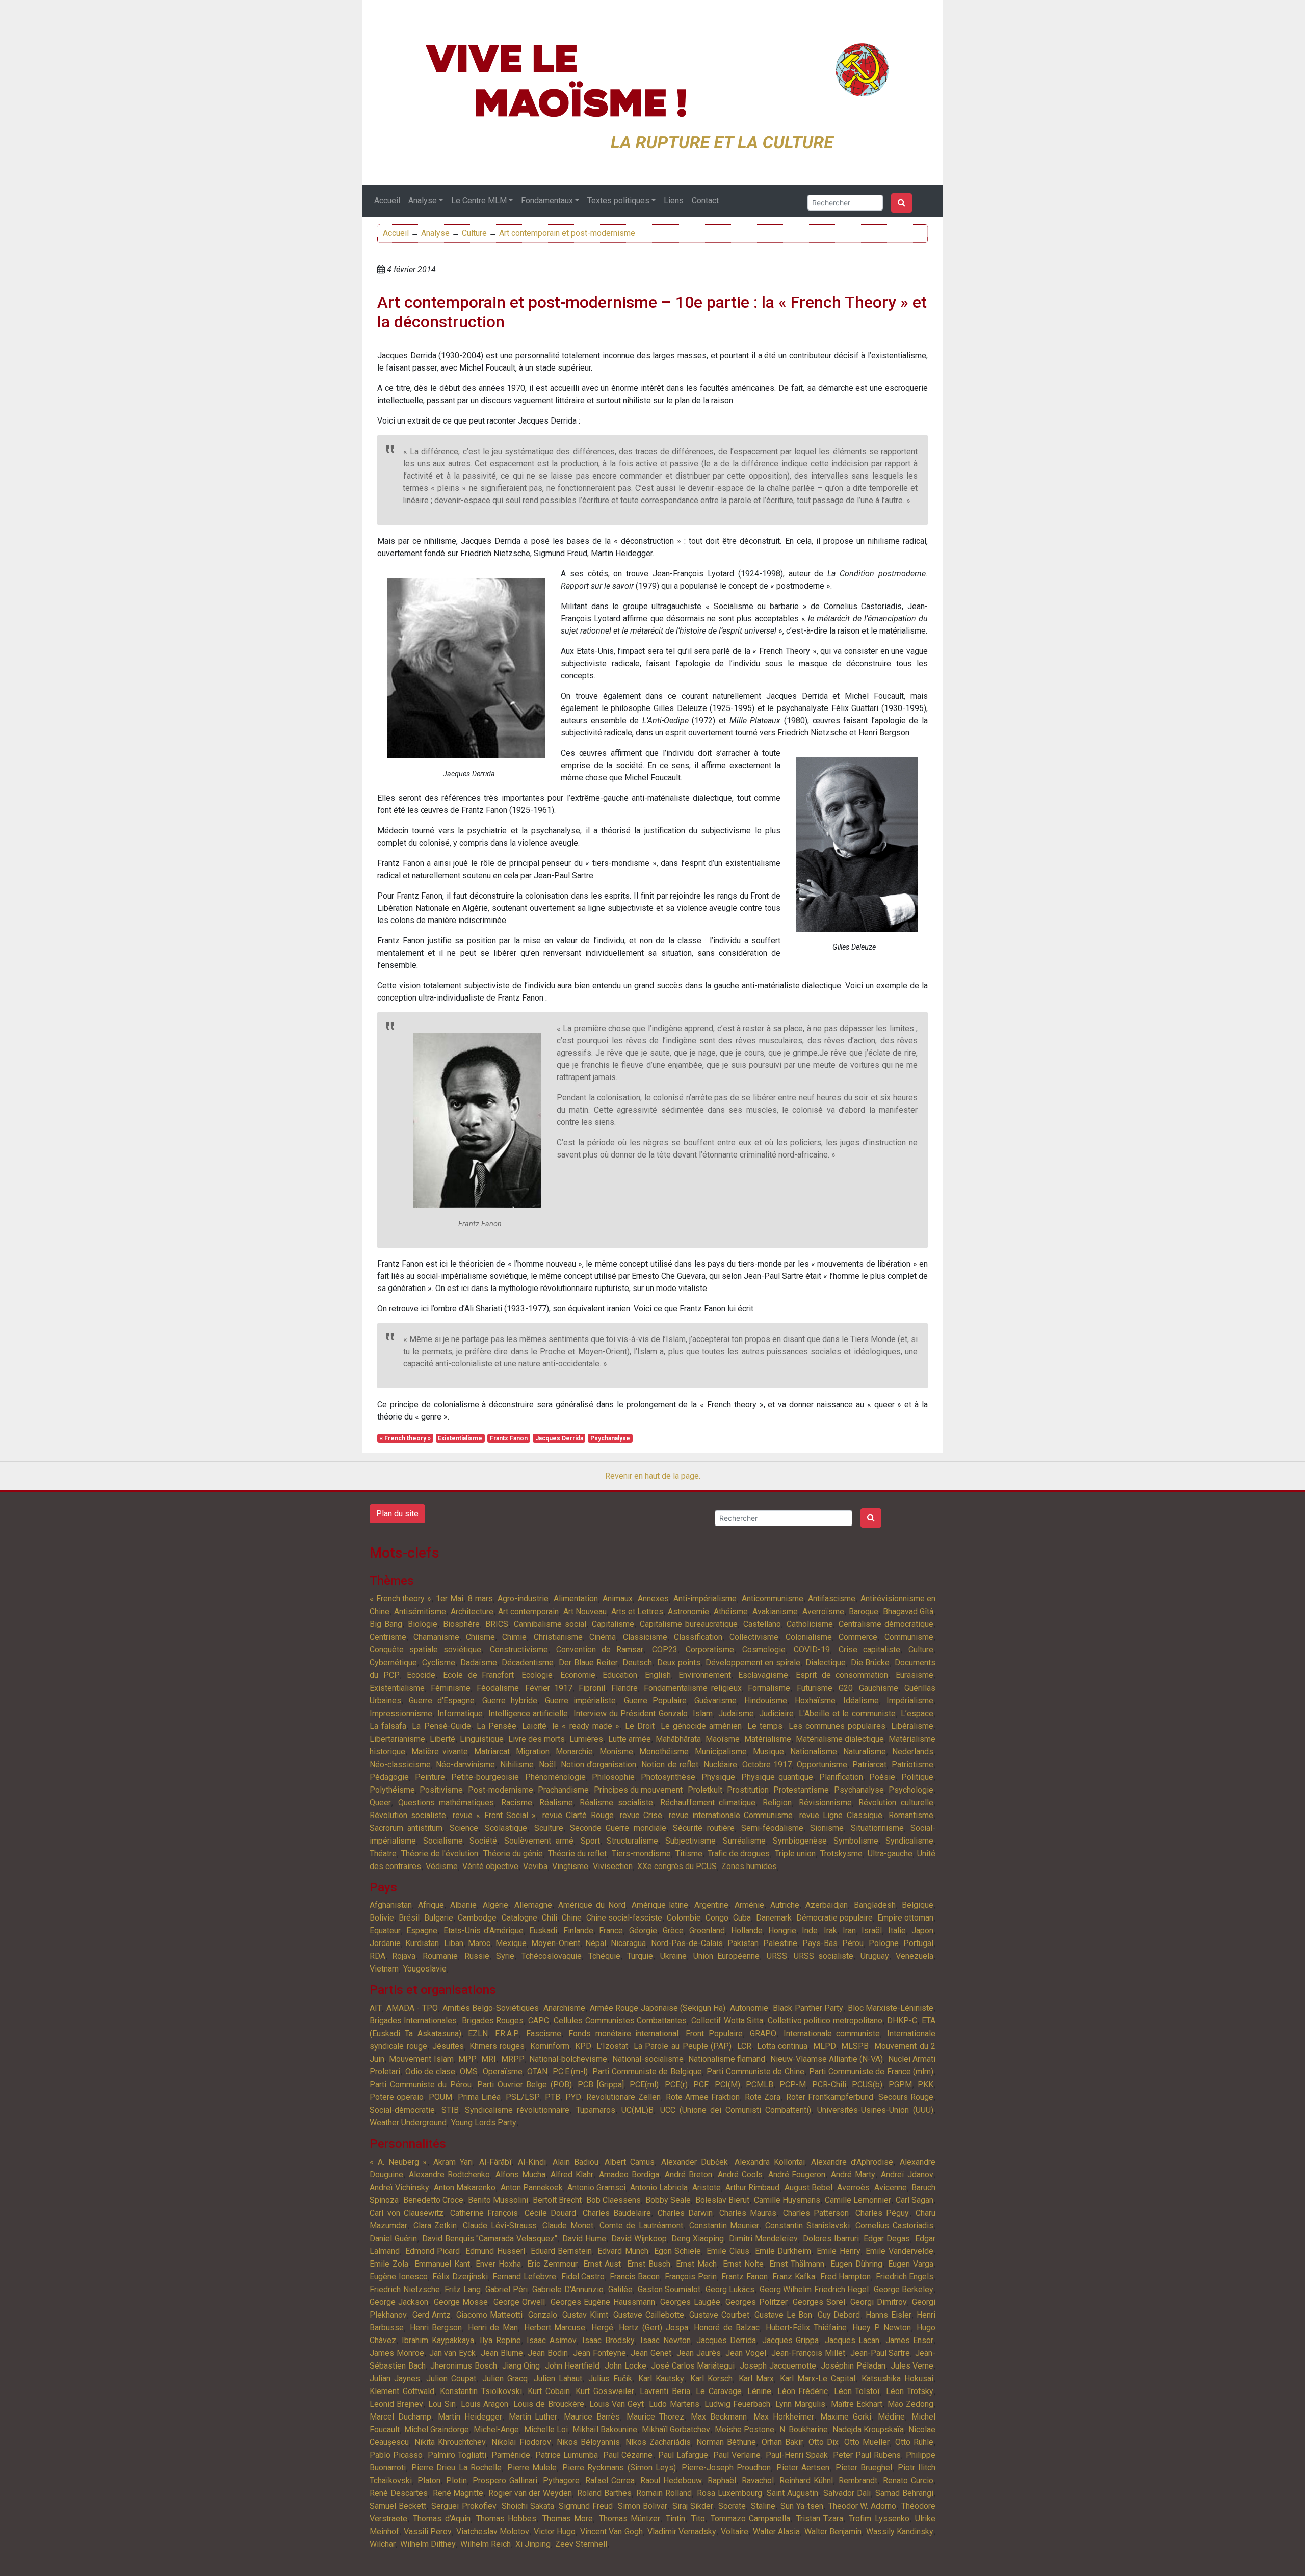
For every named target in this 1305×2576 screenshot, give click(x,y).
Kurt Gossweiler (605, 2391)
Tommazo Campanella (750, 2519)
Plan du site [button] (397, 1514)
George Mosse (461, 2302)
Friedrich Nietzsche (405, 2289)
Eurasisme (915, 1675)
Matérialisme (768, 1739)
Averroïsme (823, 1611)
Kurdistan (422, 1943)
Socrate (732, 2506)
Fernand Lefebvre (524, 2277)
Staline (763, 2506)
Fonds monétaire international (624, 2033)
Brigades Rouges (493, 2021)
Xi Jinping (533, 2544)
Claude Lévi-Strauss (500, 2226)
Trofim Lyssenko (879, 2519)
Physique (718, 1777)
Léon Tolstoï (857, 2391)
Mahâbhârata (678, 1739)
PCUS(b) (867, 2084)
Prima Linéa (479, 2097)
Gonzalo (543, 2315)
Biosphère (461, 1624)
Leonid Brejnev (396, 2404)
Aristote (707, 2187)
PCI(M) (727, 2084)
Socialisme (443, 1841)
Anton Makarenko (465, 2187)
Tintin (675, 2519)
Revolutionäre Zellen (623, 2097)
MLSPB (855, 2046)
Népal (596, 1943)
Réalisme (556, 1803)
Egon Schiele (678, 2251)
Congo (717, 1918)
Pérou (853, 1943)
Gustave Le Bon (783, 2315)
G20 (846, 1688)
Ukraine (673, 1956)
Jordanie (385, 1943)
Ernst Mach (696, 2264)
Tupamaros (596, 2110)
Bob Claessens (614, 2200)
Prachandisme (563, 1790)
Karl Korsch (711, 2378)
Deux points (679, 1662)
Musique (768, 1752)
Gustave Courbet (719, 2315)
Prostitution (748, 1790)
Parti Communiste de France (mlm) (871, 2072)
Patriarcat (869, 1764)
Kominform (550, 2046)
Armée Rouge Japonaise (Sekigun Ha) (658, 2008)
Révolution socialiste (408, 1815)
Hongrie (782, 1930)
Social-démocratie (402, 2110)
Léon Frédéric (803, 2391)
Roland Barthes (604, 2493)
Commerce (858, 1637)
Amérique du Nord (592, 1905)
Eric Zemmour (552, 2264)
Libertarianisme (397, 1739)
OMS (469, 2072)
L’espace (917, 1713)
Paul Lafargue (683, 2455)
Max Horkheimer (784, 2417)
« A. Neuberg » (398, 2162)
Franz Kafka (794, 2277)
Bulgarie (439, 1918)
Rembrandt (858, 2480)
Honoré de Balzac (727, 2328)
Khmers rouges (497, 2046)
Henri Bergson (436, 2328)
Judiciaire (776, 1713)
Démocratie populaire (834, 1918)
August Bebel (808, 2187)
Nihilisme (517, 1764)
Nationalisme (814, 1752)
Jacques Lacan (852, 2340)
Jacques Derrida (559, 1438)
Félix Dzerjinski (460, 2277)
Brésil (409, 1918)
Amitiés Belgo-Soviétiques (491, 2008)
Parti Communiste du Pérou (421, 2084)
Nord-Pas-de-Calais (687, 1943)
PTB (553, 2097)
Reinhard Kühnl (806, 2480)
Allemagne (533, 1905)
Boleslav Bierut (722, 2200)
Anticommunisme (773, 1599)
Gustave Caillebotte (649, 2315)
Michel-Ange (496, 2429)
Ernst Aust (602, 2264)
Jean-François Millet (808, 2353)
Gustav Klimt (585, 2315)
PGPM (900, 2084)
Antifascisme (832, 1599)
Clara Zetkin (435, 2226)
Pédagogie (389, 1777)
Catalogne (519, 1918)
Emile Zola (389, 2264)
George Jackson (399, 2302)
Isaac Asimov (551, 2340)
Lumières (586, 1739)
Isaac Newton (665, 2340)
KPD (583, 2046)
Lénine (759, 2391)
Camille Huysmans (787, 2200)
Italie (897, 1930)
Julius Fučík (610, 2378)
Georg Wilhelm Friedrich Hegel (814, 2289)
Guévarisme (715, 1701)
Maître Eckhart (857, 2404)
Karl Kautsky (661, 2378)
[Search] (902, 203)
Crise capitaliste (869, 1650)
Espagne (422, 1930)
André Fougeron (797, 2175)
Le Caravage (719, 2391)
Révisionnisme (825, 1803)
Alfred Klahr (572, 2175)
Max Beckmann (719, 2417)
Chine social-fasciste (624, 1918)
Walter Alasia (776, 2531)
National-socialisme (648, 2059)
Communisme (909, 1637)
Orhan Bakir (782, 2442)
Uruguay (875, 1956)
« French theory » (405, 1438)
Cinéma (603, 1637)
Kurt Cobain (549, 2391)
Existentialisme (460, 1438)
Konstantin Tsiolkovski (481, 2391)
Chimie (514, 1637)
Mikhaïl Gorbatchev (676, 2429)
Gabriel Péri (506, 2289)
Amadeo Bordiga (629, 2175)
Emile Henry (839, 2251)
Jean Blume (502, 2353)
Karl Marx (756, 2378)
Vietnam (384, 1969)
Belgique (918, 1905)
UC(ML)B (637, 2110)
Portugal (918, 1943)
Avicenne (891, 2187)
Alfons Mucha (520, 2175)
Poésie (882, 1777)
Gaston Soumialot (669, 2289)
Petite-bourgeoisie (485, 1777)
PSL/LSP (523, 2097)
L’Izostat (612, 2046)
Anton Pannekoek (532, 2187)
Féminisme (451, 1688)
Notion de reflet (670, 1764)
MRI (489, 2059)
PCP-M (793, 2084)
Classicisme (645, 1637)
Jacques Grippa (790, 2340)
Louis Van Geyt (617, 2404)
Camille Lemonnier (858, 2200)
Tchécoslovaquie (552, 1956)
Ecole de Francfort (478, 1675)
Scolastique (506, 1828)
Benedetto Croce (433, 2200)
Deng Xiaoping (698, 2238)
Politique (917, 1777)
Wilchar (383, 2544)
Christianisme (558, 1637)
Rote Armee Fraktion (703, 2097)
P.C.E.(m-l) (570, 2072)
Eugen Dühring (856, 2264)
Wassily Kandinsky (900, 2531)
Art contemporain (528, 1611)
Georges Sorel (819, 2302)
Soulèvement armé (539, 1841)
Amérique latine (660, 1905)
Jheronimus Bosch (464, 2366)
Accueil (387, 201)
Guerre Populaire (655, 1701)
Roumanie (440, 1956)
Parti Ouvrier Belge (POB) (525, 2084)
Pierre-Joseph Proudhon (726, 2468)
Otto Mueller (867, 2442)
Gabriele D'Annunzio (568, 2289)
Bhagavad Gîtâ (908, 1611)
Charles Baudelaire (617, 2213)
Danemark (774, 1918)
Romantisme (911, 1815)
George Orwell (519, 2302)
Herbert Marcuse (555, 2328)
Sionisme (827, 1828)
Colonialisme (809, 1637)
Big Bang (386, 1624)
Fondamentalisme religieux (693, 1688)
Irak (830, 1930)
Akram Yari (453, 2162)
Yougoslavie (425, 1969)
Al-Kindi (532, 2162)
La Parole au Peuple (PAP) (683, 2046)
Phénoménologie (555, 1777)
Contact (705, 201)
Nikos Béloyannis (588, 2442)
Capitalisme (613, 1624)
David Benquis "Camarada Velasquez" (490, 2238)
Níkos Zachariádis (658, 2442)
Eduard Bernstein (562, 2251)
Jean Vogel (746, 2353)
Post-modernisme (501, 1790)
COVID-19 (812, 1650)
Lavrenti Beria (665, 2391)
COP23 (665, 1650)
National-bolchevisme (568, 2059)
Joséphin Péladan (853, 2366)
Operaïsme (503, 2072)
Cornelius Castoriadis (894, 2226)
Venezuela (915, 1956)
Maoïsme (723, 1739)
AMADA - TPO (412, 2008)
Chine (572, 1918)
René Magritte (458, 2493)
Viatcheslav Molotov (493, 2531)
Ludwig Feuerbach (737, 2404)
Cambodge (477, 1918)
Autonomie (749, 2008)
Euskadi (543, 1930)
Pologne (884, 1943)
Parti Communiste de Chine (755, 2072)
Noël (547, 1764)
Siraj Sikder (693, 2506)
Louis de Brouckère (549, 2404)
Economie (578, 1675)
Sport (590, 1841)
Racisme (517, 1803)
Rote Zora (763, 2097)
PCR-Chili (829, 2084)
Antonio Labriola (659, 2187)
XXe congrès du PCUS (677, 1866)
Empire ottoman (905, 1918)
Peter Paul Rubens (867, 2455)
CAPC (539, 2021)
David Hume (584, 2238)
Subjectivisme (690, 1841)
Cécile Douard (551, 2213)
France (611, 1930)
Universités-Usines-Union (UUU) (875, 2110)
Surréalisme (744, 1841)
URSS (777, 1956)
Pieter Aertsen (803, 2468)
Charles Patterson (816, 2213)
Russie (477, 1956)
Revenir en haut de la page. (653, 1476)
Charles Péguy (882, 2213)
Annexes (653, 1599)
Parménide (511, 2455)
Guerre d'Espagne (442, 1701)
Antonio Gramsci (596, 2187)
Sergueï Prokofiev (464, 2506)
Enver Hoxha (498, 2264)
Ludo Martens (674, 2404)
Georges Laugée (690, 2302)
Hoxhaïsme (815, 1701)
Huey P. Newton (881, 2328)
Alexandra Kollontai (770, 2162)
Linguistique (482, 1739)
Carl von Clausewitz (407, 2213)
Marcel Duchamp (400, 2417)
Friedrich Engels (905, 2277)
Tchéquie (604, 1956)
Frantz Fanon (509, 1438)
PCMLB (760, 2084)
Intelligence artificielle (528, 1713)
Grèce (673, 1930)
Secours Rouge (906, 2097)
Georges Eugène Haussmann (603, 2302)
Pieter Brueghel (864, 2468)
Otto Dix (824, 2442)
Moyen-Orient (556, 1943)
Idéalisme (861, 1701)
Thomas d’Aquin (441, 2519)
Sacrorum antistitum (406, 1828)
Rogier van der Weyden (530, 2493)
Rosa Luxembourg (729, 2493)
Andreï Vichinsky (399, 2187)
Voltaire (735, 2531)
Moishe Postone (745, 2429)
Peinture (430, 1777)
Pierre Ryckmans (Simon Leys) (619, 2468)
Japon (922, 1930)
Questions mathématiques (446, 1803)
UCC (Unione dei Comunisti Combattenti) (736, 2110)
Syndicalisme (909, 1841)
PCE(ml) (644, 2084)
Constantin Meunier (724, 2226)
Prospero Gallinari (505, 2480)
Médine (891, 2417)
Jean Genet (651, 2353)
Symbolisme (856, 1841)
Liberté (442, 1739)
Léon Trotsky (910, 2391)
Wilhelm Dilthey (428, 2544)
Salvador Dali (847, 2493)
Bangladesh (875, 1905)
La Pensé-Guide (441, 1726)
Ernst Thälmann (797, 2264)
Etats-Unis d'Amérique (484, 1930)
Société (483, 1841)
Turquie (640, 1956)
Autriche (785, 1905)
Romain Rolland (664, 2493)
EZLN (478, 2033)
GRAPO (763, 2033)
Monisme (616, 1752)
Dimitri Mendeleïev (763, 2238)
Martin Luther (533, 2417)
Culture (474, 233)
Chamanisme (436, 1637)
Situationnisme (877, 1828)
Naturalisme (865, 1752)
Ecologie (537, 1675)
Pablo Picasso (396, 2455)
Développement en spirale (753, 1662)
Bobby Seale (668, 2200)
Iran (849, 1930)
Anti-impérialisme (705, 1599)
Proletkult (705, 1790)
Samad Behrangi (904, 2493)
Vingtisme (570, 1866)
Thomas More (568, 2519)
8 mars (480, 1599)
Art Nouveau (585, 1611)
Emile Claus (728, 2251)
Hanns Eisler (889, 2315)
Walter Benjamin (833, 2531)
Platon (429, 2480)
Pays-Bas (820, 1943)
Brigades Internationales (413, 2021)
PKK (925, 2084)
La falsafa (388, 1726)
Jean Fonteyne (599, 2353)
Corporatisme (710, 1650)
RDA (377, 1956)
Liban (454, 1943)
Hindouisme (766, 1701)
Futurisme (815, 1688)
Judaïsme (736, 1713)
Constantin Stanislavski (807, 2226)
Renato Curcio (908, 2480)
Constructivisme (519, 1650)
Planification (841, 1777)
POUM (440, 2097)
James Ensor (909, 2340)
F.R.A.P (507, 2033)
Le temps (765, 1726)
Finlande (578, 1930)
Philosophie (613, 1777)
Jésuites (448, 2046)
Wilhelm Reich (486, 2544)
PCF (701, 2084)
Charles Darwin (685, 2213)
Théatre (383, 1854)
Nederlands (913, 1752)
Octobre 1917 (767, 1764)
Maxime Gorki (846, 2417)
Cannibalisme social (550, 1624)
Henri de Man (493, 2328)
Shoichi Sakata (528, 2506)
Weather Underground (408, 2123)
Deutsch (637, 1662)
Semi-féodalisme (772, 1828)
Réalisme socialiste (616, 1803)
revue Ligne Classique (841, 1815)
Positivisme (441, 1790)
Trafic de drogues (739, 1854)
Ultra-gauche (890, 1854)
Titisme (689, 1854)
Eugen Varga (911, 2264)
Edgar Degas (887, 2238)
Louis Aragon (485, 2404)
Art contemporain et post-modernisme (567, 233)
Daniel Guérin (393, 2238)
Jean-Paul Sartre (880, 2353)
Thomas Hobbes (506, 2519)
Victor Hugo (555, 2531)
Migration (533, 1752)
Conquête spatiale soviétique (425, 1650)
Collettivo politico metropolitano (825, 2021)
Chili (550, 1918)
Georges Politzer (756, 2302)
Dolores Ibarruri (831, 2238)
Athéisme (731, 1611)
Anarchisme (564, 2008)
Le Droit (640, 1726)
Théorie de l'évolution (440, 1854)
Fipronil (592, 1688)
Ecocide (421, 1675)
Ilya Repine (500, 2340)
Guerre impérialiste (580, 1701)
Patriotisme (912, 1764)
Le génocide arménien (701, 1726)
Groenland (707, 1930)
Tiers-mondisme (641, 1854)
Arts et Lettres (637, 1611)
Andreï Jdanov (907, 2175)
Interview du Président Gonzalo (631, 1713)
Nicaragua (628, 1943)
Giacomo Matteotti (490, 2315)
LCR (744, 2046)
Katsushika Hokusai (897, 2378)
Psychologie (911, 1790)
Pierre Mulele (532, 2468)
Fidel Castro (583, 2277)
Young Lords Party (484, 2123)
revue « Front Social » (494, 1815)
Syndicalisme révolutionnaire (517, 2110)
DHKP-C (902, 2021)
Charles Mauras (748, 2213)
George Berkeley (904, 2289)
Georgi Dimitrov (878, 2302)
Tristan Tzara (820, 2519)
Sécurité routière (703, 1828)
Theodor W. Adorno (863, 2506)
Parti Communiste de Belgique (647, 2072)
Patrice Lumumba (567, 2455)
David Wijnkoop (639, 2238)
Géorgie (643, 1930)
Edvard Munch (623, 2251)
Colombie (684, 1918)
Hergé (602, 2328)
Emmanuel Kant (442, 2264)
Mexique (511, 1943)
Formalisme (769, 1688)
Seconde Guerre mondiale (618, 1828)
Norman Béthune (726, 2442)
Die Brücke (870, 1662)
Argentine (711, 1905)
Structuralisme (632, 1841)
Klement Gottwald (402, 2391)
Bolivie (382, 1918)
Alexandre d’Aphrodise (852, 2162)
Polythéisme (392, 1790)
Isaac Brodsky (608, 2340)
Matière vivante (440, 1752)
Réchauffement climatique (708, 1803)
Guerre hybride (510, 1701)
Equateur (385, 1930)
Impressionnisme (401, 1713)
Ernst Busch (649, 2264)
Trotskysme (841, 1854)
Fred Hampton (846, 2277)
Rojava (404, 1956)
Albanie (463, 1905)
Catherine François (484, 2213)
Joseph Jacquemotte (778, 2366)
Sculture (549, 1828)
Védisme (442, 1866)
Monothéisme (664, 1752)
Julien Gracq (505, 2378)
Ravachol (758, 2480)
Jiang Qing (521, 2366)
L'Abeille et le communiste (847, 1713)
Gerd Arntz (432, 2315)
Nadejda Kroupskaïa (868, 2429)
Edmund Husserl (495, 2251)
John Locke (625, 2366)
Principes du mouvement (638, 1790)
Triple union (795, 1854)
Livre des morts (537, 1739)
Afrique (431, 1905)
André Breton (688, 2175)
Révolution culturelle (896, 1803)
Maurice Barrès (592, 2417)
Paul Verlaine (737, 2455)
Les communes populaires (837, 1726)
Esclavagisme (763, 1675)
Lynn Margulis (800, 2404)
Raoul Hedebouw (671, 2480)
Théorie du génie (513, 1854)
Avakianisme (775, 1611)
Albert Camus (630, 2162)
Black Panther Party (808, 2008)
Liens (674, 201)
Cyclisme (439, 1662)
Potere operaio (397, 2097)
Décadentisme (528, 1662)
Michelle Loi (546, 2429)
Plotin (456, 2480)
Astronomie (688, 1611)
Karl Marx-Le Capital (818, 2378)
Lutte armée (630, 1739)
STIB (450, 2110)
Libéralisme (912, 1726)
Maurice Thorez (655, 2417)
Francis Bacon (635, 2277)
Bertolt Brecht (557, 2200)
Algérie (495, 1905)
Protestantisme (801, 1790)
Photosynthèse (668, 1777)
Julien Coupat (451, 2378)
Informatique (460, 1713)
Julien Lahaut (558, 2378)
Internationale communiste (832, 2033)
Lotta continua (782, 2046)
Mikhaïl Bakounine (605, 2429)
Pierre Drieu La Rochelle (456, 2468)
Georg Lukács (730, 2289)
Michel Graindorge (437, 2429)
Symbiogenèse (800, 1841)
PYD (573, 2097)
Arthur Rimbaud (752, 2187)
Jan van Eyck (453, 2353)
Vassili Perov (428, 2531)
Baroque (864, 1611)
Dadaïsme (479, 1662)
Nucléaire (720, 1764)
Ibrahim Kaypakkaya (438, 2340)
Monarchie (574, 1752)
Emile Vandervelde (899, 2251)
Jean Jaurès (699, 2353)
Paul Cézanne (628, 2455)
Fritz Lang (463, 2289)
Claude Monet (568, 2226)
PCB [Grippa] (601, 2084)
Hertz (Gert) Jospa (653, 2328)
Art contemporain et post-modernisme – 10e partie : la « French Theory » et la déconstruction (652, 312)
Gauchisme (879, 1688)
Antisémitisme (420, 1611)
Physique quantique (777, 1777)
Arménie (749, 1905)
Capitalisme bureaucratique (689, 1624)
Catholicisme (810, 1624)
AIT (376, 2008)
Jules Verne (912, 2366)
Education (620, 1675)
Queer (380, 1803)
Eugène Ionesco (399, 2277)
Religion (777, 1803)
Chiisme (480, 1637)
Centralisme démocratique (886, 1624)
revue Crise (641, 1815)
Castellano (762, 1624)
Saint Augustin (792, 2493)
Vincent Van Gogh (611, 2531)
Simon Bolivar (643, 2506)
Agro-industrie (523, 1599)
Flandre (624, 1688)
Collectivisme (754, 1637)
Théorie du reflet (578, 1854)
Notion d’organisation (598, 1764)
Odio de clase (430, 2072)
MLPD (825, 2046)
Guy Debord (839, 2315)
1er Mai (450, 1599)
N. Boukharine (804, 2429)
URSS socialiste (824, 1956)
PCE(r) (676, 2084)
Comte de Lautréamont (641, 2226)
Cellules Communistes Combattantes (620, 2021)
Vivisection (613, 1866)
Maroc (479, 1943)
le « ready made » (586, 1726)
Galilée (620, 2289)
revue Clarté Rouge (578, 1815)
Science (464, 1828)
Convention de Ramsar (600, 1650)
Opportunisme (822, 1764)
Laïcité (534, 1726)
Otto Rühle (914, 2442)
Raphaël (722, 2480)
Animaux (618, 1599)
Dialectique (826, 1662)
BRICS (497, 1624)
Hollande (747, 1930)
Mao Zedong (910, 2404)
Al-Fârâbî (495, 2162)
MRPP (513, 2059)
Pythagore (561, 2480)
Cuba (742, 1918)
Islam (703, 1713)
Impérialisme (910, 1701)
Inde (810, 1930)
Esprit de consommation (842, 1675)
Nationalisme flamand (727, 2059)
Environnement (705, 1675)
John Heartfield (572, 2366)
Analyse (423, 201)
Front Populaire (714, 2033)
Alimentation (576, 1599)
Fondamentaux (547, 201)
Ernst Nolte (743, 2264)
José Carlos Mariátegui (693, 2366)
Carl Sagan (915, 2200)
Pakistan (743, 1943)
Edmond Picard (433, 2251)
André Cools (740, 2175)
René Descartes (399, 2493)
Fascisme (544, 2033)
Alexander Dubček (695, 2162)
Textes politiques (618, 201)
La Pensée (497, 1726)
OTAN (537, 2072)
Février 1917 (549, 1688)
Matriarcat (492, 1752)
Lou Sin (442, 2404)
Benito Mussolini (498, 2200)
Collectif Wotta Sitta (727, 2021)
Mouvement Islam (421, 2059)
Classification (698, 1637)
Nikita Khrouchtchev (450, 2442)
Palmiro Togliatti (457, 2455)
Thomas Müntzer (630, 2519)
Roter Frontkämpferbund (830, 2097)
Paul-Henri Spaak (797, 2455)
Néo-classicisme (400, 1764)
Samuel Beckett (398, 2506)
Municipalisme (721, 1752)
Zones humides (749, 1866)
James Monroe (397, 2353)
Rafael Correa (610, 2480)
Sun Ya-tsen (802, 2506)
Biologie (423, 1624)
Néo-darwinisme (465, 1764)
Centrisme (388, 1637)
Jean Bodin (548, 2353)
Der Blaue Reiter (588, 1662)
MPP (467, 2059)
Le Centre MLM (479, 201)
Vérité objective (490, 1866)
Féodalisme (498, 1688)
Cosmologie (764, 1650)
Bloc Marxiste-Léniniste (891, 2008)
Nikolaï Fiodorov (521, 2442)
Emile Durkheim (783, 2251)
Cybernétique (393, 1662)
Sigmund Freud (586, 2506)
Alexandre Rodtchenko (449, 2175)
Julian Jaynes (395, 2378)
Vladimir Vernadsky (682, 2531)
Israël (872, 1930)
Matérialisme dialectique (840, 1739)
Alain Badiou (576, 2162)
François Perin (691, 2277)
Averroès (853, 2187)
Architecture (472, 1611)
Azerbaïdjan (827, 1905)
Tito (698, 2519)
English (658, 1675)
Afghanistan (391, 1905)
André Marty (853, 2175)
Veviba (535, 1866)
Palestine (780, 1943)
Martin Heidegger (470, 2417)
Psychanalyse (610, 1438)
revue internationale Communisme (731, 1815)
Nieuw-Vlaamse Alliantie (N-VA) (827, 2059)
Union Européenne (726, 1956)
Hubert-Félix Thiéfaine (806, 2328)
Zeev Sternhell (581, 2544)
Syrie (505, 1956)
